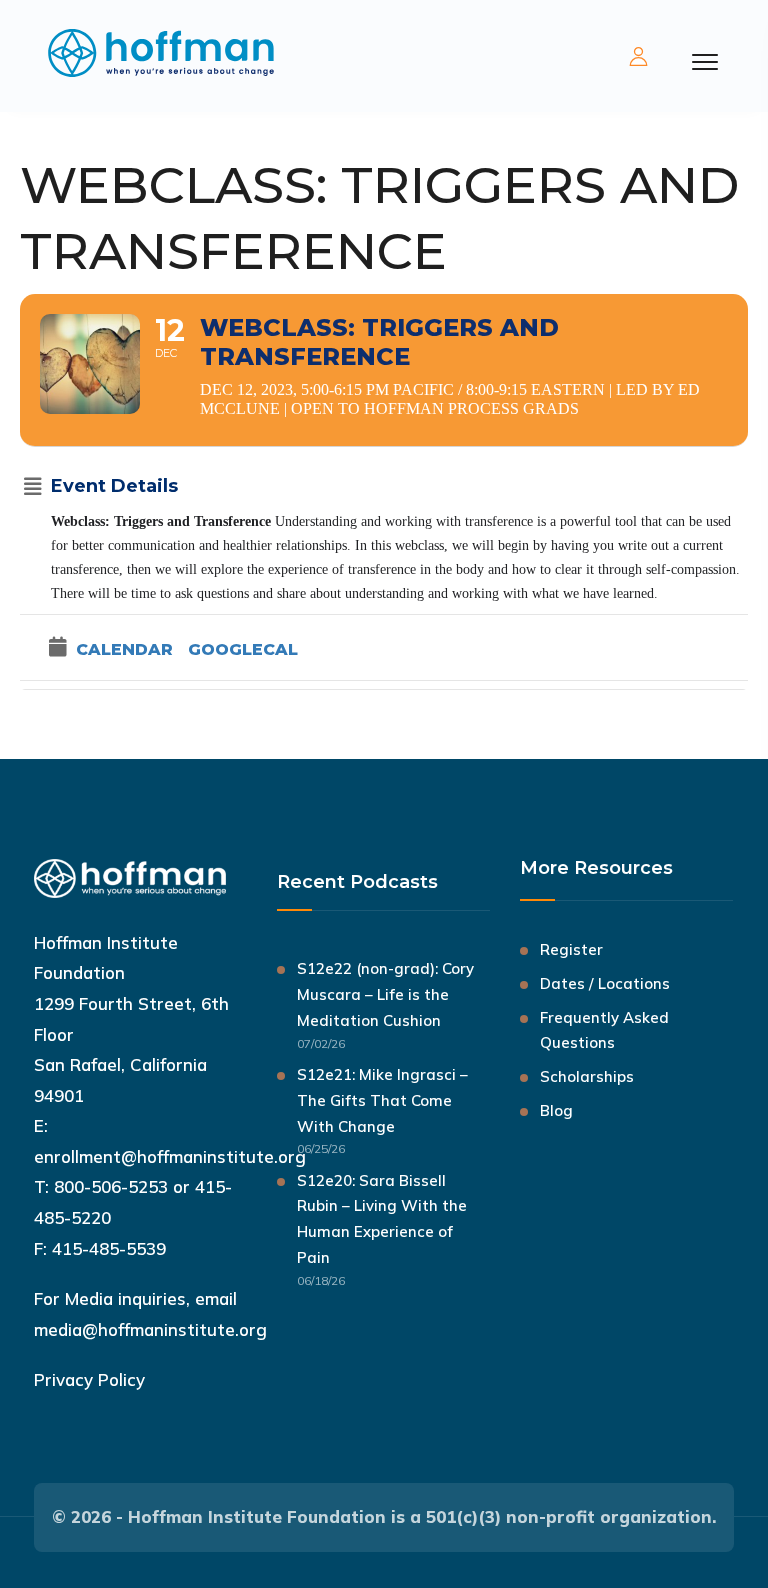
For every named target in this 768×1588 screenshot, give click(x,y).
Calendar (124, 649)
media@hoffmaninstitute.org (150, 1329)
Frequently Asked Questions (604, 1030)
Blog (556, 1110)
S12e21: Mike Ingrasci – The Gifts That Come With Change (382, 1100)
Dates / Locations (605, 983)
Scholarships (587, 1076)
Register (571, 949)
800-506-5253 (111, 1186)
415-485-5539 (109, 1248)
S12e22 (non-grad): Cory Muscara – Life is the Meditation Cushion (385, 994)
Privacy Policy (89, 1379)
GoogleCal (243, 649)
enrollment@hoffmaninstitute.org (170, 1156)
